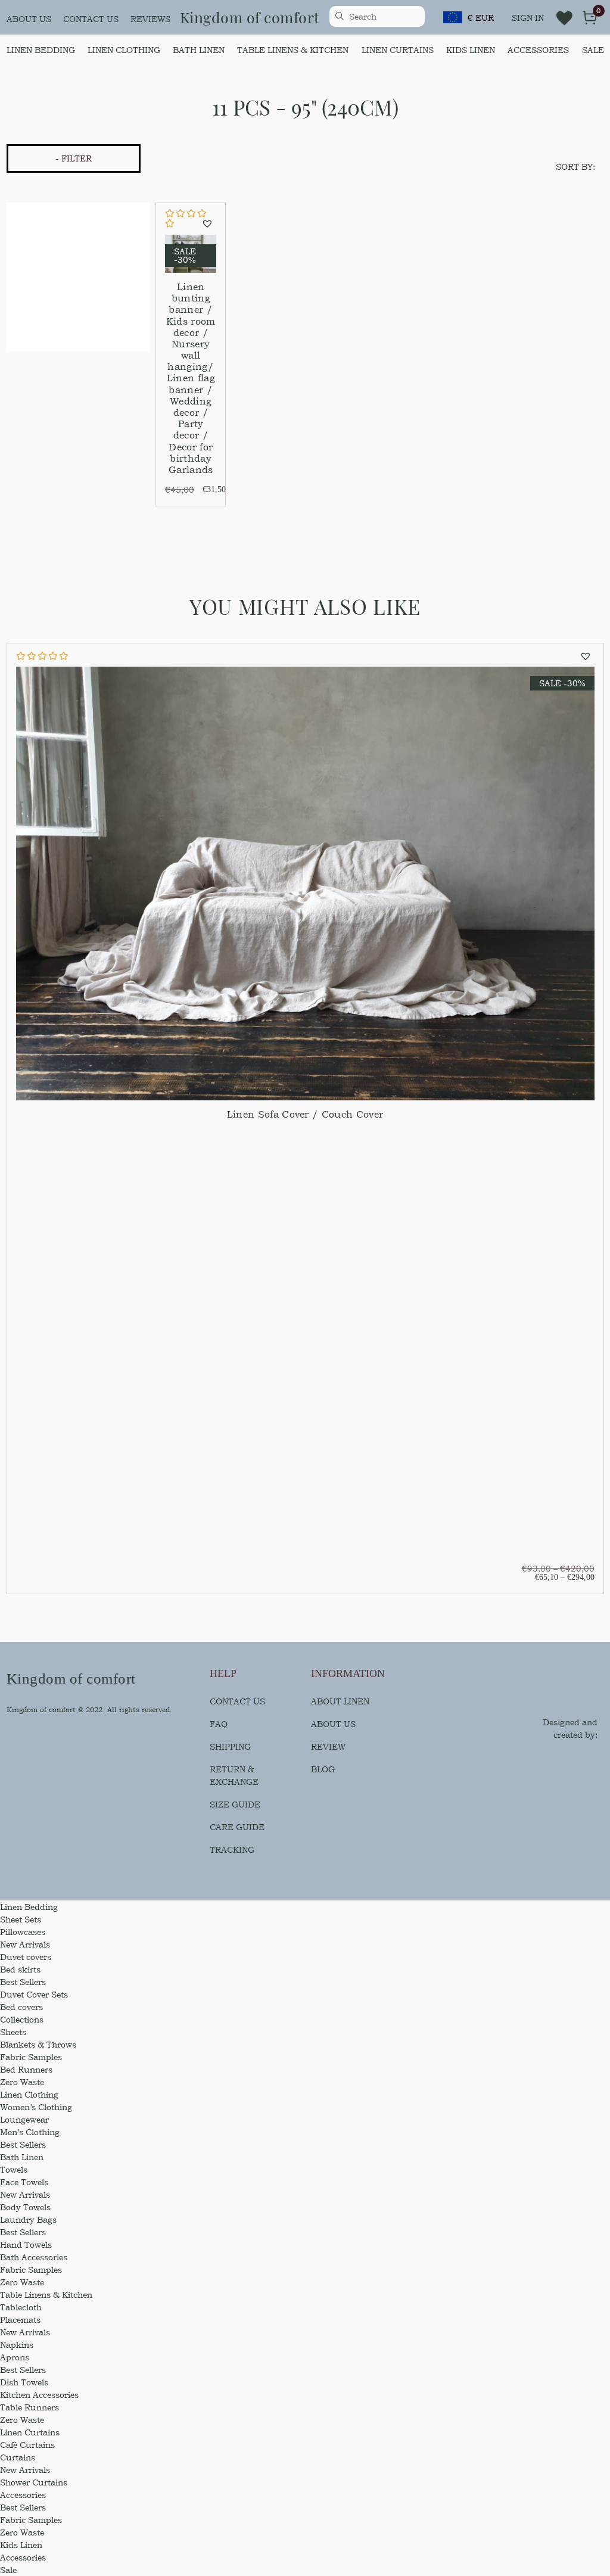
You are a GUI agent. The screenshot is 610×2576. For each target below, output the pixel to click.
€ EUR (481, 18)
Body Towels (25, 2207)
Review (328, 1746)
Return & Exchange (234, 1775)
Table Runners (29, 2407)
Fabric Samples (31, 2057)
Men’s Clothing (30, 2132)
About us (29, 19)
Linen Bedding (41, 50)
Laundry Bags (28, 2219)
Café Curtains (27, 2445)
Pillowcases (23, 1932)
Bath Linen (199, 50)
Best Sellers (23, 1982)
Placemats (20, 2320)
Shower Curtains (34, 2482)
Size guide (235, 1804)
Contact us (91, 19)
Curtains (18, 2457)
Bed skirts (20, 1969)
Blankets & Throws (38, 2044)
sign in (528, 18)
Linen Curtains (398, 50)
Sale (593, 50)
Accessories (538, 50)
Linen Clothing (124, 50)
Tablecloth (21, 2307)
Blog (323, 1769)
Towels (14, 2169)
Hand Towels (26, 2244)
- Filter (74, 158)
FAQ (219, 1724)
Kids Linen (471, 50)
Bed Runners (26, 2069)
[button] (209, 224)
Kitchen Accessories (39, 2395)
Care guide (237, 1827)
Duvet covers (26, 1957)
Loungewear (24, 2119)
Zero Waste (22, 2082)
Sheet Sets (21, 1919)
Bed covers (21, 2007)
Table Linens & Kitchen (293, 50)
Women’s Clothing (36, 2107)
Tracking (232, 1849)
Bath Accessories (34, 2257)
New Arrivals (25, 1944)
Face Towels (24, 2182)
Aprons (15, 2357)
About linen (340, 1701)
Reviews (150, 19)
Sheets (13, 2032)
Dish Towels (24, 2382)
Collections (22, 2019)
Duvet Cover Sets (34, 1994)
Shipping (230, 1746)
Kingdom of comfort (250, 17)
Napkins (17, 2345)
